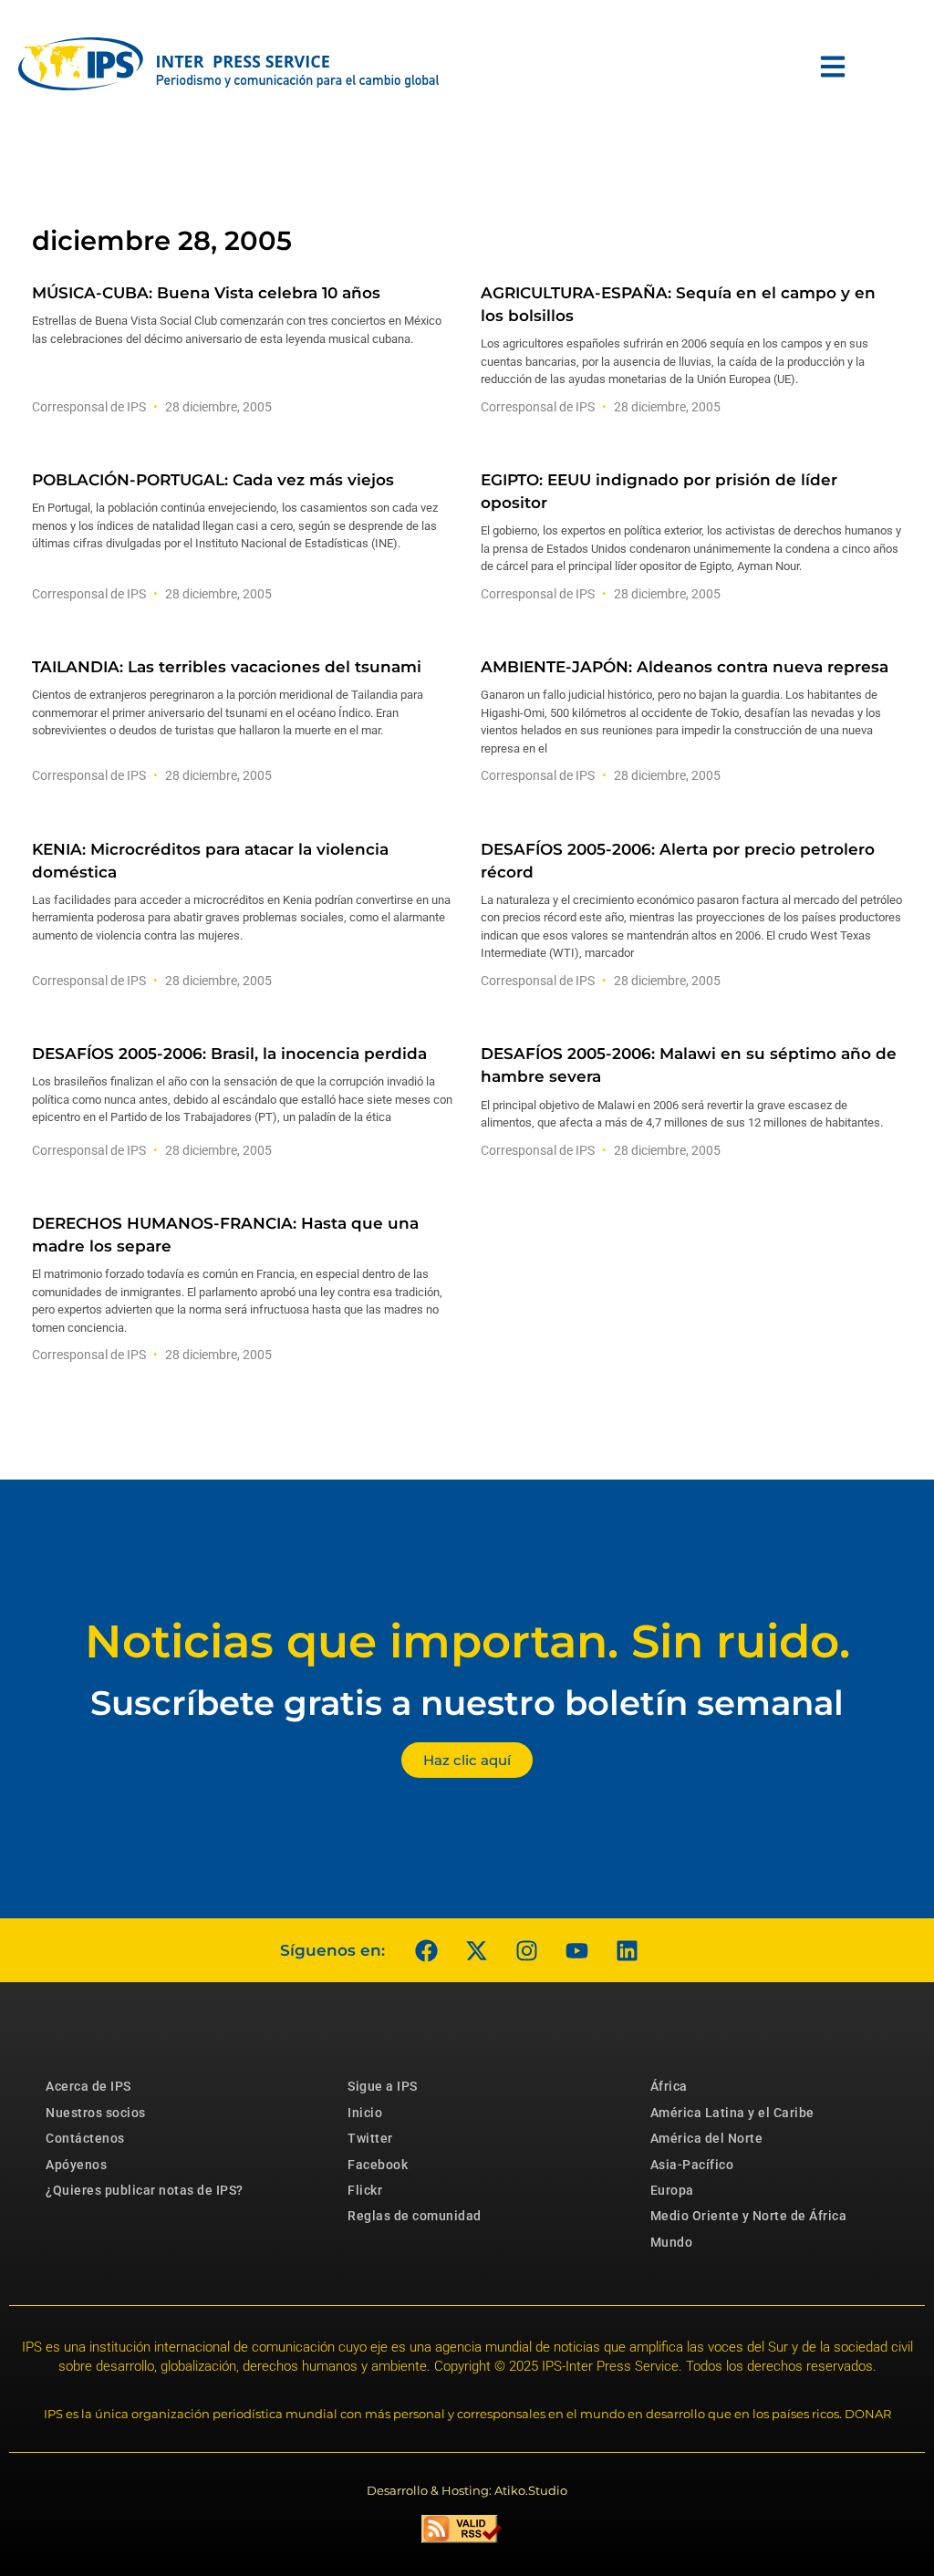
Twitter (370, 2138)
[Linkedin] (627, 1950)
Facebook (378, 2165)
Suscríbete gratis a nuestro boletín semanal (467, 1703)
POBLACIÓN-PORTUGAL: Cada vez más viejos (213, 480)
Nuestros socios (96, 2113)
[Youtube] (576, 1950)
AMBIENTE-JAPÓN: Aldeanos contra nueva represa (685, 667)
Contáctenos (85, 2138)
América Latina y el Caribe (732, 2113)
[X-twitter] (476, 1950)
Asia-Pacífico (692, 2165)
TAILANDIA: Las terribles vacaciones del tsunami (227, 667)
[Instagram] (526, 1950)
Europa (672, 2190)
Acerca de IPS (88, 2086)
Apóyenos (76, 2165)
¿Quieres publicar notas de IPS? (145, 2190)
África (669, 2086)
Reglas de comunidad (415, 2216)
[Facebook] (426, 1950)
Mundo (672, 2242)
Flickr (365, 2190)
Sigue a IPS (383, 2086)
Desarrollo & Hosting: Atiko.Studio (467, 2490)
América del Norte (707, 2138)
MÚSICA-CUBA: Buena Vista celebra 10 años (206, 293)
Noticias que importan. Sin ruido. (467, 1641)
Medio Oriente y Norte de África (749, 2216)
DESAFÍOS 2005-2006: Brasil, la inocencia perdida (229, 1054)
